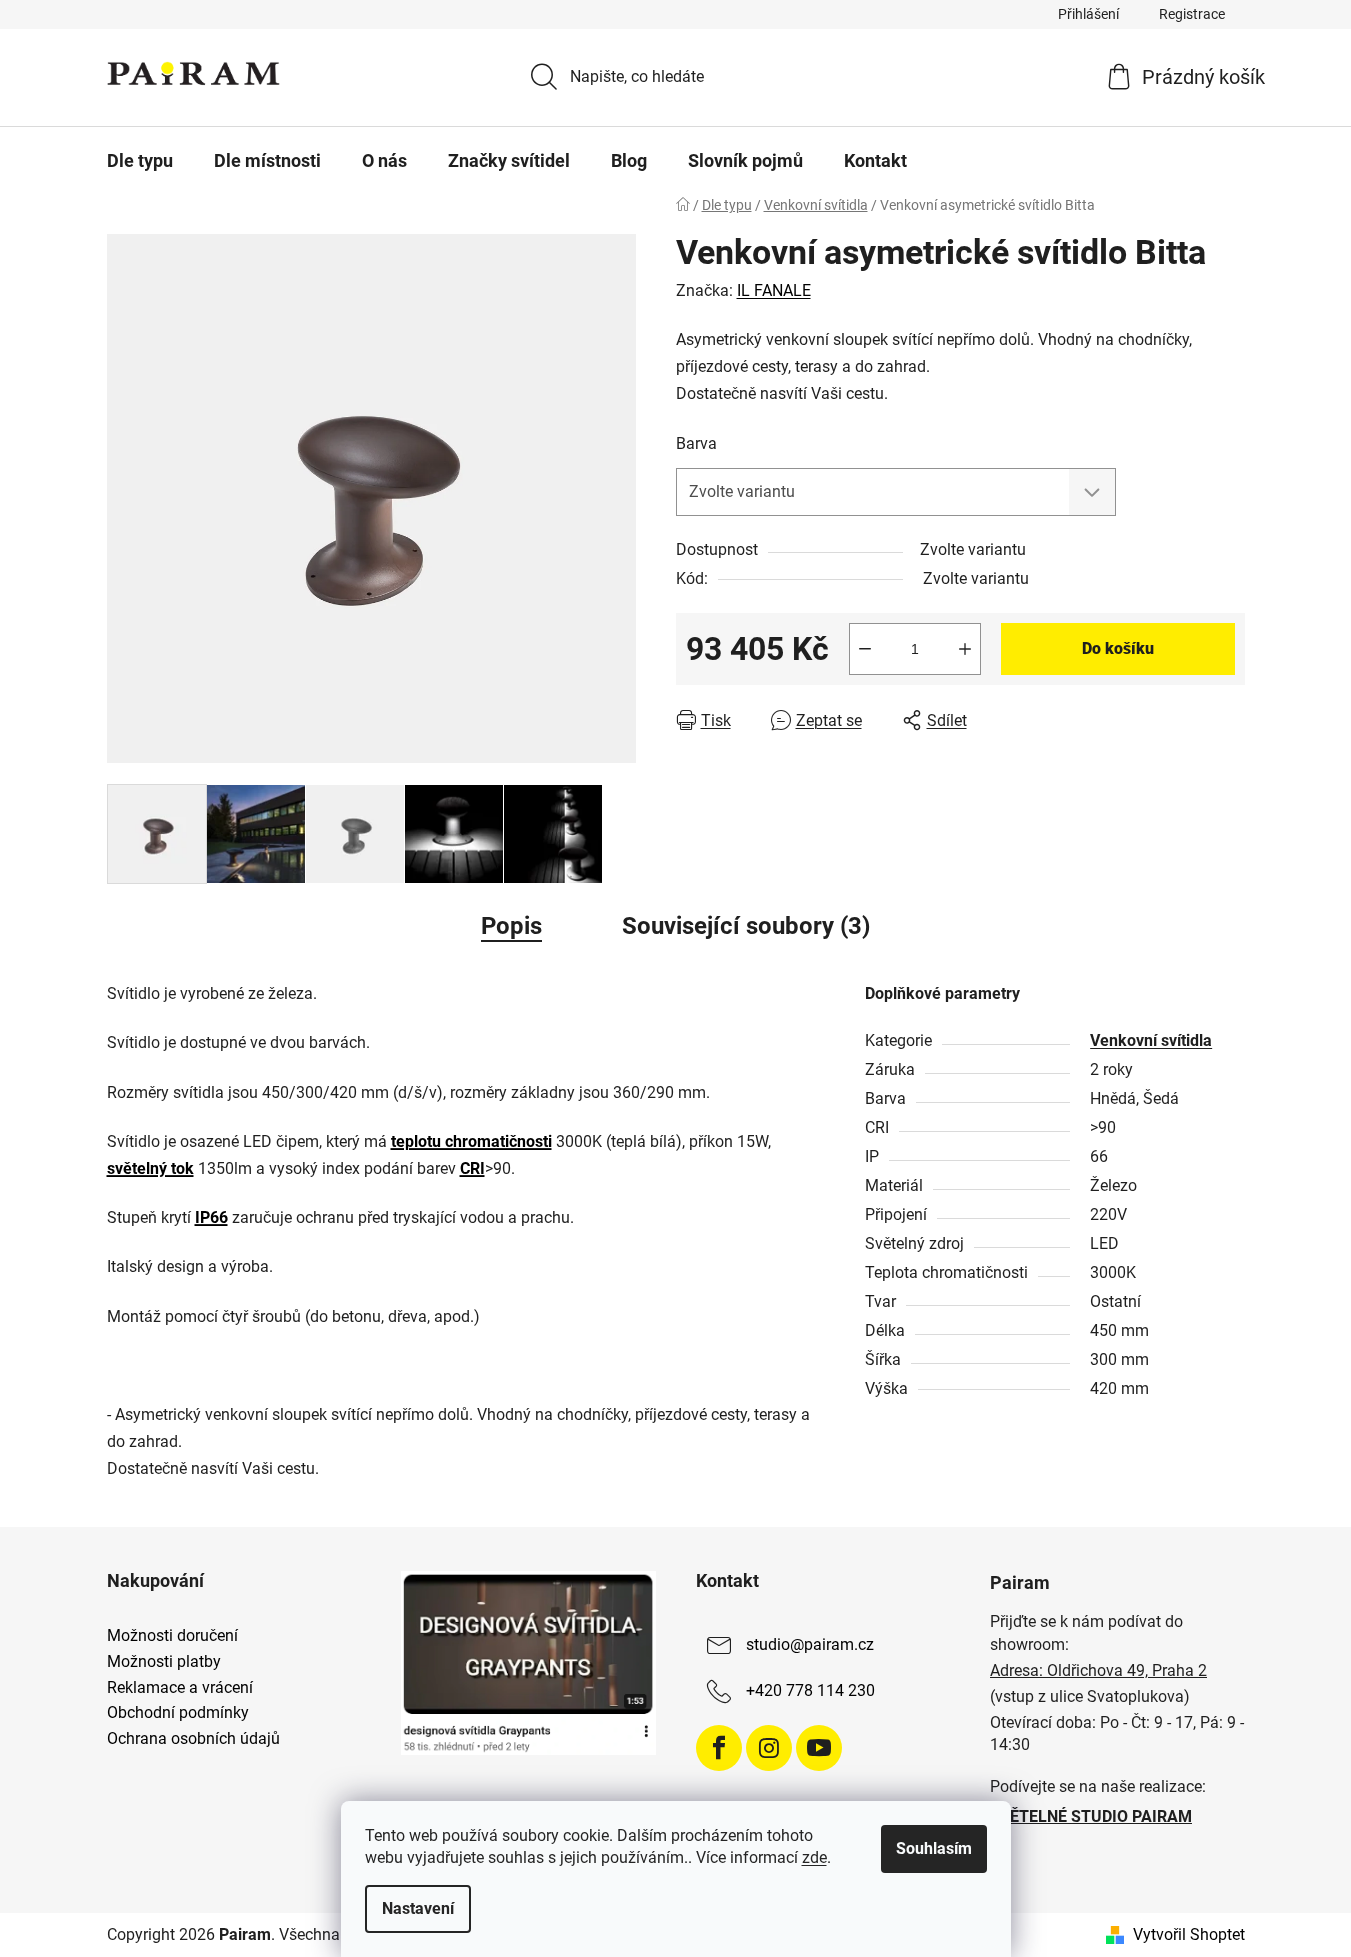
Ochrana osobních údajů (193, 1739)
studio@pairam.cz (810, 1645)
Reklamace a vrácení (180, 1688)
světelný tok (150, 1168)
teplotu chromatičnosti (471, 1141)
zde (814, 1857)
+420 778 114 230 (810, 1691)
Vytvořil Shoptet (1189, 1934)
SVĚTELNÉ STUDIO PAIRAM (1091, 1816)
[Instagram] (769, 1748)
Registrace (1192, 14)
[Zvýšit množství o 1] (965, 649)
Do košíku (1118, 648)
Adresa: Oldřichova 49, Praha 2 (1098, 1670)
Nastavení (418, 1908)
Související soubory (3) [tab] (746, 926)
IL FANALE (774, 290)
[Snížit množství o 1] (865, 649)
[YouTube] (819, 1748)
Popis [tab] (511, 926)
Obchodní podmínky (178, 1713)
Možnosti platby (164, 1662)
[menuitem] (140, 161)
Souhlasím (934, 1848)
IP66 (211, 1217)
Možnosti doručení (172, 1636)
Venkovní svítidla (1151, 1040)
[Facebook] (719, 1748)
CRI (472, 1168)
